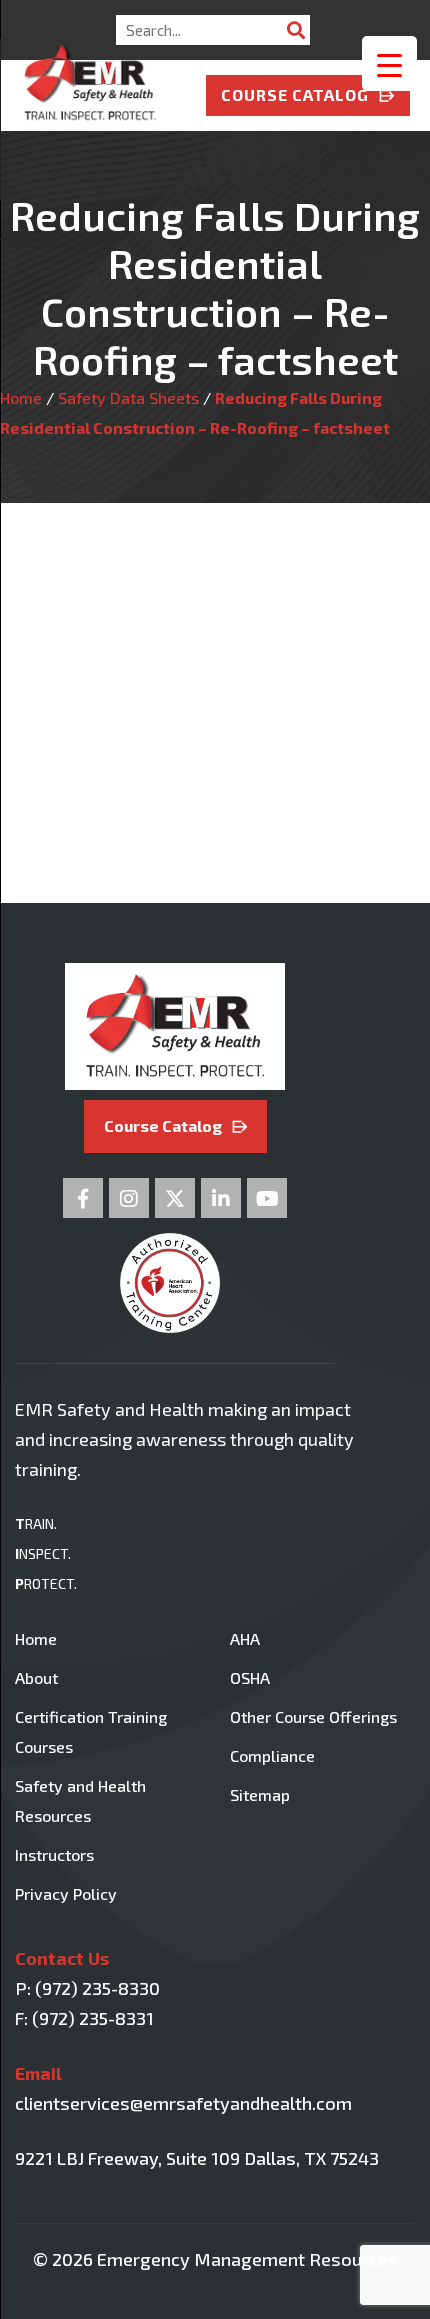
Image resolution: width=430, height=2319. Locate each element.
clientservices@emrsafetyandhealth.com (183, 2103)
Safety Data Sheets (128, 397)
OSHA (250, 1677)
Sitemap (260, 1794)
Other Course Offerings (313, 1716)
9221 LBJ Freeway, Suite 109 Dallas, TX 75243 (197, 2158)
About (36, 1677)
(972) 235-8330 (97, 1988)
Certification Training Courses (91, 1731)
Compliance (272, 1755)
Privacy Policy (66, 1893)
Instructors (54, 1854)
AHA (245, 1638)
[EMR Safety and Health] (90, 67)
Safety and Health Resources (80, 1800)
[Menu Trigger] (389, 63)
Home (21, 397)
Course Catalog (295, 94)
